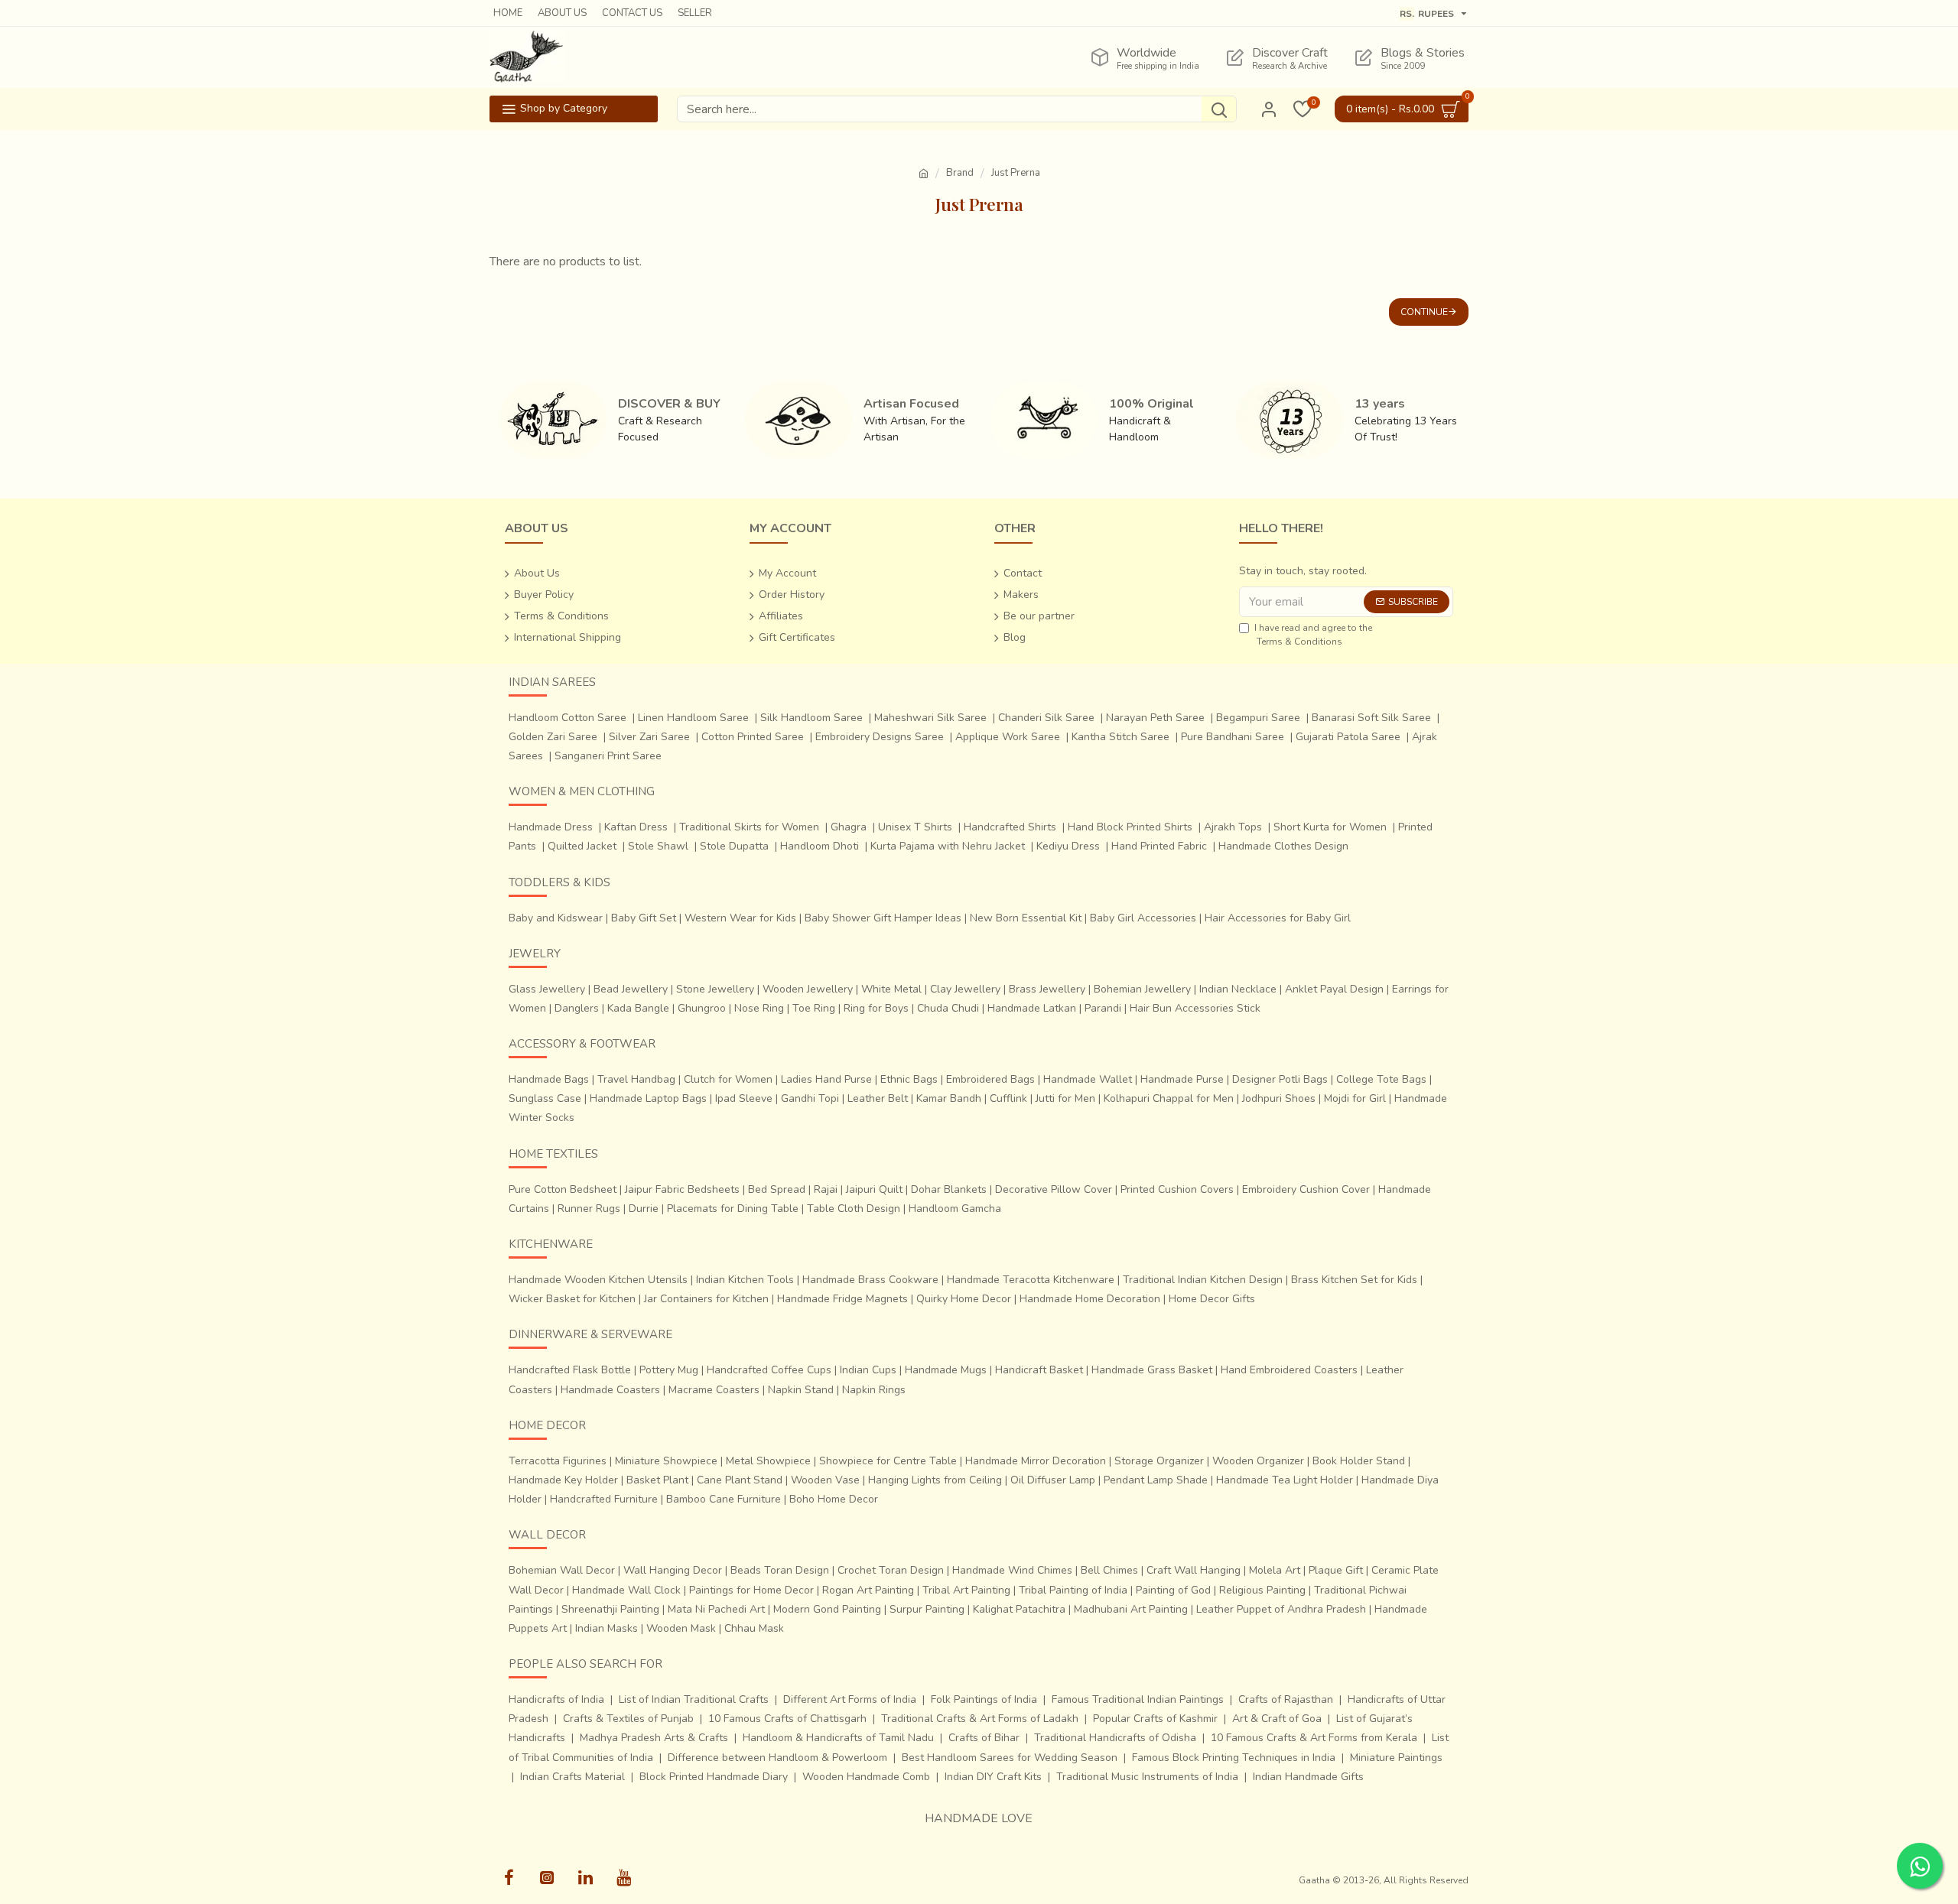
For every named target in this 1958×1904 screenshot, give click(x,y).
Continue (1424, 312)
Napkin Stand (801, 1390)
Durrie (644, 1209)
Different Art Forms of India (850, 1699)
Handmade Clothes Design (1283, 846)
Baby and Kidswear (556, 918)
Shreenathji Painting (610, 1609)
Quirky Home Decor (964, 1299)
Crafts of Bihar (984, 1738)
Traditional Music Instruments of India (1147, 1777)
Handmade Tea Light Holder (1285, 1480)
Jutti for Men (1065, 1098)
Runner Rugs (589, 1209)
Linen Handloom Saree (693, 718)
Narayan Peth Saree (1155, 718)
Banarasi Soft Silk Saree (1371, 718)
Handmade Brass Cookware (870, 1280)
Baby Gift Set (644, 918)
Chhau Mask (754, 1628)
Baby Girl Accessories (1143, 918)
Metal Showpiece (768, 1461)
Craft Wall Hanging (1194, 1570)
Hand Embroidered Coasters (1289, 1370)
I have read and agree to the (1313, 635)
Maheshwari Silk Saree (930, 718)
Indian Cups (868, 1370)
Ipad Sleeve (744, 1098)
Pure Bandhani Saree (1233, 737)
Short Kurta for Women (1330, 827)
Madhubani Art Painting (1131, 1609)
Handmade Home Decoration (1090, 1299)
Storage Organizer (1159, 1461)
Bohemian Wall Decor (562, 1570)
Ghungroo (702, 1008)
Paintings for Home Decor (751, 1590)
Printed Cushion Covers (1177, 1189)
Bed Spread (777, 1189)
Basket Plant (657, 1480)
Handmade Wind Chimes (1012, 1570)
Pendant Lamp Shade (1156, 1480)
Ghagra (849, 827)
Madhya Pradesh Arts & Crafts (654, 1738)
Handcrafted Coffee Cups (769, 1370)
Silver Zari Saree (649, 737)
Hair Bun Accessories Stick (1195, 1008)
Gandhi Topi (810, 1098)
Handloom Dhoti (820, 846)
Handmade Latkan (1032, 1008)
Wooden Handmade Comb (866, 1777)
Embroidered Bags (990, 1079)
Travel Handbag (636, 1079)
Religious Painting (1262, 1590)
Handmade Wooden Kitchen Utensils (598, 1280)
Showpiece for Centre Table (888, 1461)
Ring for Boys (876, 1008)
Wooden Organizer (1258, 1461)
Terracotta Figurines (558, 1461)
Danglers (577, 1008)
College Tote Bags (1381, 1079)
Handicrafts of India (556, 1699)
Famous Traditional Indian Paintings (1138, 1699)
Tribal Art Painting (966, 1590)
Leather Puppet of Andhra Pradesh (1281, 1609)
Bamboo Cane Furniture (724, 1499)
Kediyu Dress (1068, 846)
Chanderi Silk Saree (1046, 718)
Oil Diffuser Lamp (1053, 1480)
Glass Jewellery (547, 989)
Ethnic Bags (909, 1079)
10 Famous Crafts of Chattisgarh (787, 1719)
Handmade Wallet (1088, 1079)
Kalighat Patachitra (1019, 1609)
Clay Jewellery (965, 989)
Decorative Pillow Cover (1054, 1189)
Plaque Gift (1336, 1570)
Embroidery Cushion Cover (1306, 1189)
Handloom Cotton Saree (568, 718)
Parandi (1103, 1008)
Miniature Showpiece (666, 1461)
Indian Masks (607, 1628)
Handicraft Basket (1039, 1370)
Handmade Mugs (946, 1370)
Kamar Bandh (949, 1098)
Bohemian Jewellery (1142, 989)
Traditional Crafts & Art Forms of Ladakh (980, 1719)
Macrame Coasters (714, 1390)
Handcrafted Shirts (1010, 827)
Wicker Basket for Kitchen (572, 1299)
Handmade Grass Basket (1152, 1370)
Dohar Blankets (949, 1189)
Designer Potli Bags (1280, 1079)
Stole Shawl (658, 846)
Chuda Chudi (948, 1008)
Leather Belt (878, 1098)
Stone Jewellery (715, 989)
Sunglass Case (545, 1098)
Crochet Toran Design (891, 1570)
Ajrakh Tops (1233, 827)
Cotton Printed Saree (753, 737)
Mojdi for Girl (1355, 1098)
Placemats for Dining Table (733, 1209)
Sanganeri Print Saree (608, 756)
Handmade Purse (1182, 1079)
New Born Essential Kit (1026, 918)
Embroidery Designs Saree (880, 737)
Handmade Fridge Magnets (842, 1299)
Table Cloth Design (854, 1209)
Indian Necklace (1238, 989)
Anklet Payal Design (1334, 989)
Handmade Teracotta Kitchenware (1031, 1280)
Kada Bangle (638, 1008)
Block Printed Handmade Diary (714, 1777)
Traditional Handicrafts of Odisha (1115, 1738)
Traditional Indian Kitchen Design (1203, 1280)
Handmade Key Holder (563, 1480)
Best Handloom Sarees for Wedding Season (1010, 1758)
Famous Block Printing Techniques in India (1234, 1758)
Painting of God (1173, 1590)
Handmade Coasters (610, 1390)
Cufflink (1008, 1098)
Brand (960, 173)
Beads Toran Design (780, 1570)
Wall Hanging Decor (673, 1570)
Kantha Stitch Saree (1120, 737)
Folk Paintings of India (984, 1699)
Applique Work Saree (1008, 737)
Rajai (826, 1189)
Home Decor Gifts (1212, 1299)
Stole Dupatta (734, 846)
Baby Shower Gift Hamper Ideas (883, 918)
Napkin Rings (874, 1390)
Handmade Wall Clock (626, 1590)
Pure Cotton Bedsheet (563, 1189)
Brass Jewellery (1047, 989)
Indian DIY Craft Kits (993, 1777)
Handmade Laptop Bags (648, 1098)
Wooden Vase (825, 1480)
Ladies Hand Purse (826, 1079)
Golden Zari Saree (553, 737)
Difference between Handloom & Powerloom (777, 1758)
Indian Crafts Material (572, 1777)
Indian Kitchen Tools (745, 1280)
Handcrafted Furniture (604, 1499)
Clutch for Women (728, 1079)
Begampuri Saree (1258, 718)
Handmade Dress (551, 827)
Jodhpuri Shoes (1279, 1098)
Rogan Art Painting (868, 1590)
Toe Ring (814, 1008)
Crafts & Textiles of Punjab (628, 1719)
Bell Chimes (1109, 1570)
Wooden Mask (681, 1628)
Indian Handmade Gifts (1308, 1777)
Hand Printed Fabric (1159, 846)
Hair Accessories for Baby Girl (1278, 918)
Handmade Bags (549, 1079)
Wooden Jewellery (808, 989)
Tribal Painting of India (1073, 1590)
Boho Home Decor (834, 1499)
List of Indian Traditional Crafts (694, 1699)
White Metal (891, 989)
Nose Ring (759, 1008)
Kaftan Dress (636, 827)
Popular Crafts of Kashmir (1155, 1719)
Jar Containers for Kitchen (706, 1299)
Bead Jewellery (631, 989)
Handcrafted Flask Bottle (570, 1370)
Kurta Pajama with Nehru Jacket (948, 846)
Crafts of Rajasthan (1286, 1699)
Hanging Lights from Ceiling (935, 1480)
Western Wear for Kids (740, 918)
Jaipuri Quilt (874, 1189)
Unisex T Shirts (915, 827)
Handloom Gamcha (955, 1209)
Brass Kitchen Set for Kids (1354, 1280)
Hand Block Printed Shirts (1130, 827)
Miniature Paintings (1396, 1758)
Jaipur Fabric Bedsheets (682, 1189)
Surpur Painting (927, 1609)
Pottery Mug (669, 1370)
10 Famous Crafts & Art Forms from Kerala (1314, 1738)
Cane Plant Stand (740, 1480)
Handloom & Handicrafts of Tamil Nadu (838, 1738)
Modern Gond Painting (827, 1609)
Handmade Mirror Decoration (1036, 1461)
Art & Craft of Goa (1277, 1719)
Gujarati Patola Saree (1348, 737)
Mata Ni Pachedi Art (716, 1609)
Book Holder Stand (1359, 1461)
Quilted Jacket (582, 846)
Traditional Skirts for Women (749, 827)
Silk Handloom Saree (811, 718)
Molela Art (1275, 1570)
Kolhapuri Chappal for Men (1169, 1098)
